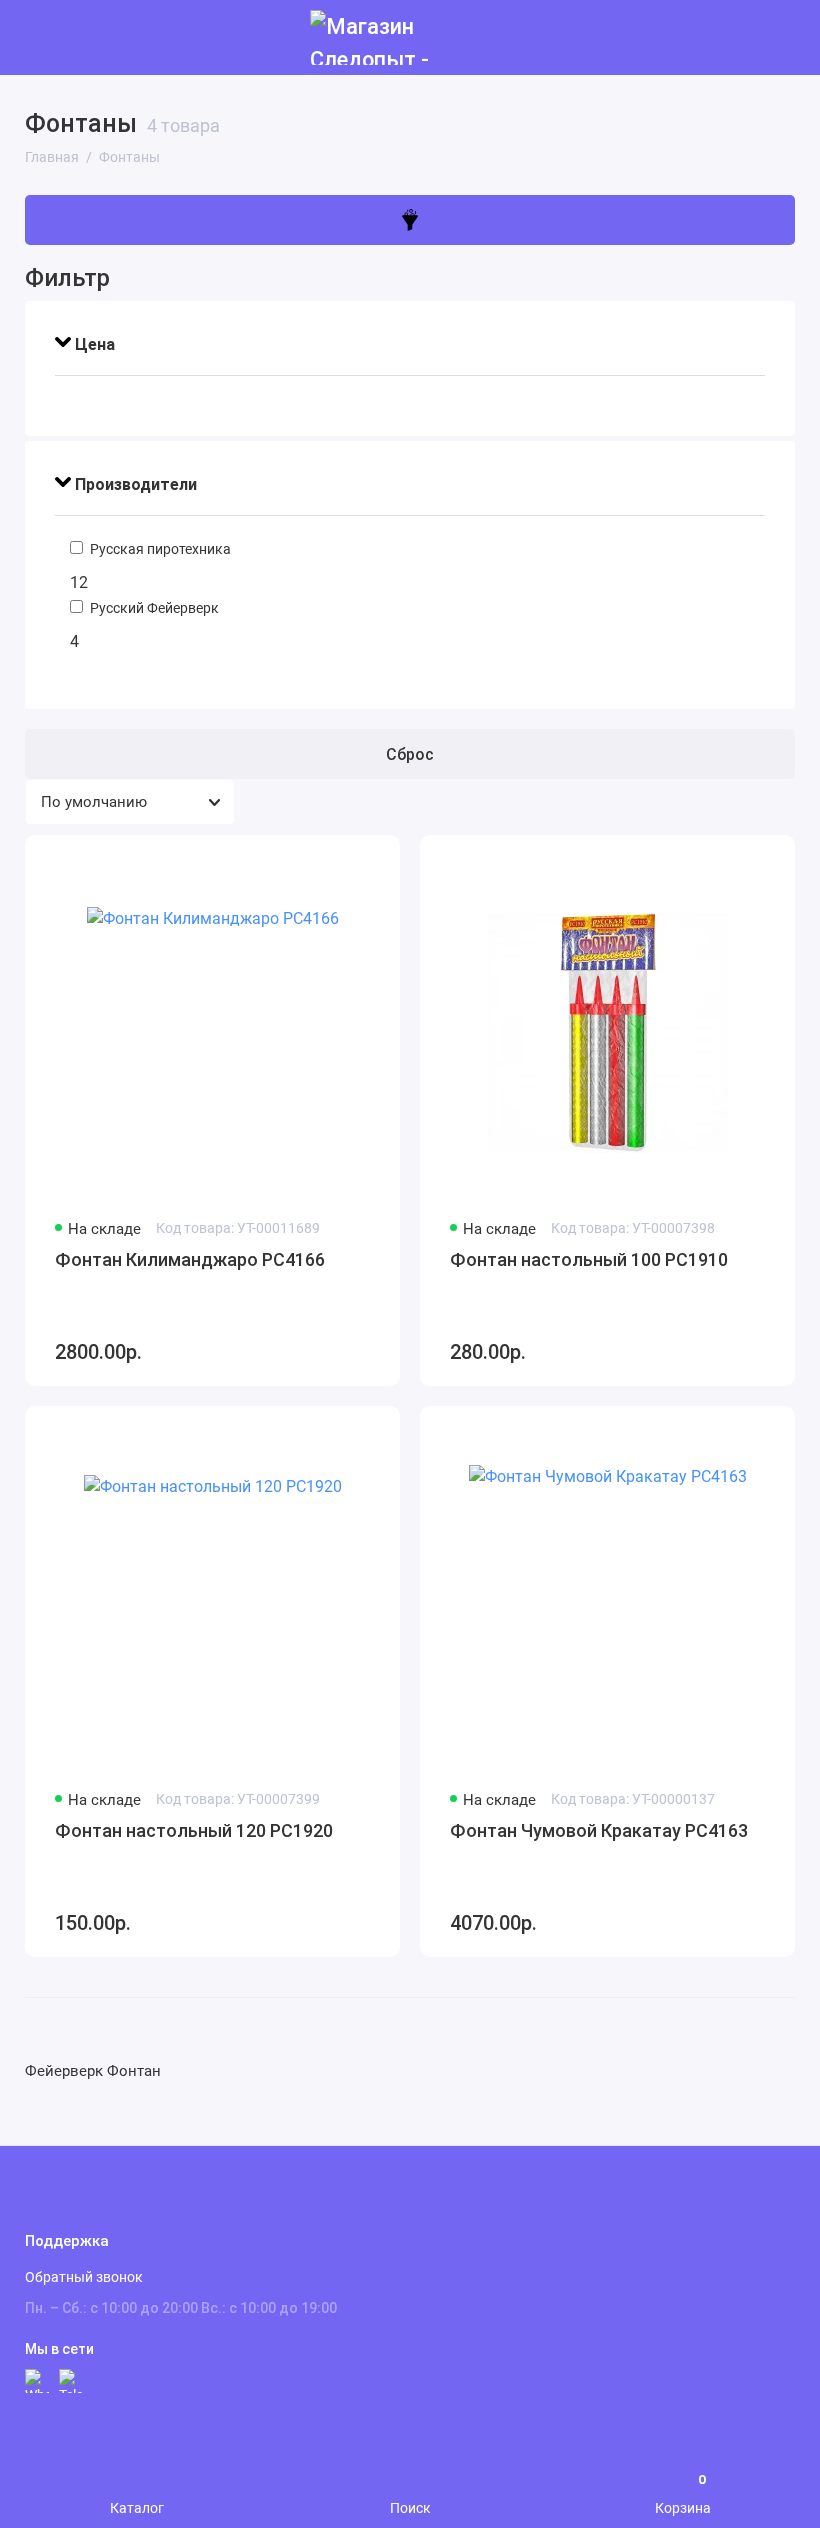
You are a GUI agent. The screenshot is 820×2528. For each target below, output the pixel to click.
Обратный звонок (84, 2277)
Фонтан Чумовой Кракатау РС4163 (599, 1830)
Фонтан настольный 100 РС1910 (589, 1259)
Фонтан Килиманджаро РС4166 (190, 1259)
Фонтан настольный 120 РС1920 (194, 1830)
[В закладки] (372, 863)
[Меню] (37, 37)
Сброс (410, 754)
